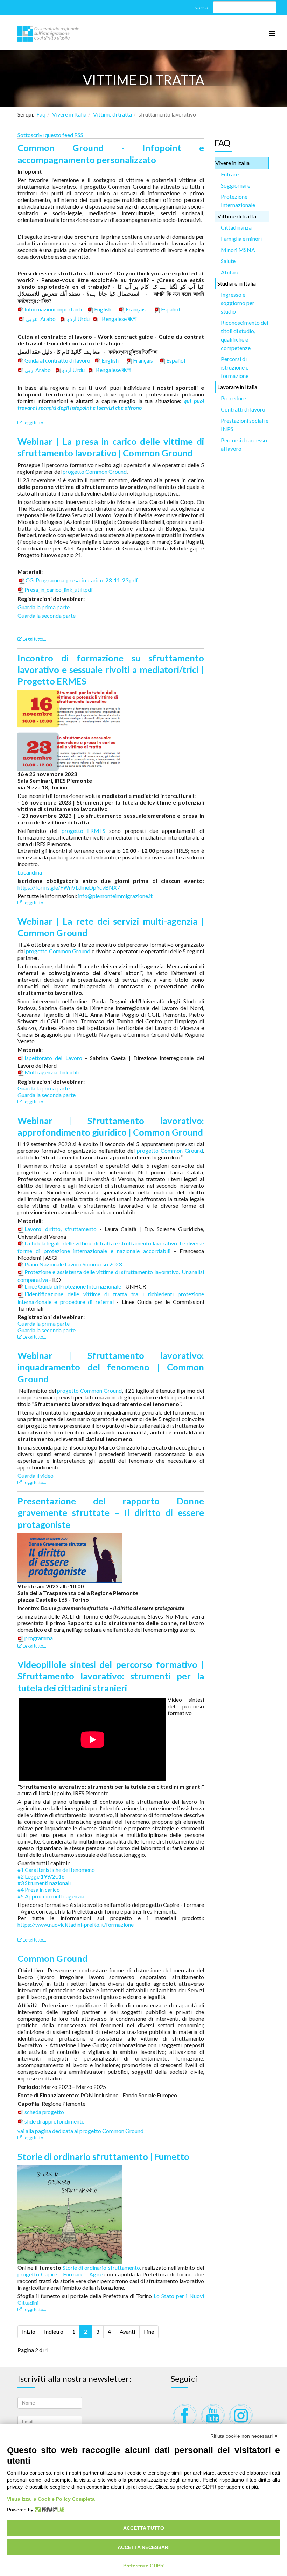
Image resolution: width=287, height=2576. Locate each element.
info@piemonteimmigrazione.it (115, 896)
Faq (41, 114)
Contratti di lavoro (243, 409)
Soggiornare (236, 185)
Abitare (230, 272)
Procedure (233, 398)
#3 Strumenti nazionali (44, 1883)
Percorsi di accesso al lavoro (244, 444)
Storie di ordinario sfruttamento (101, 2268)
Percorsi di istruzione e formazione (235, 367)
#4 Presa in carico (39, 1890)
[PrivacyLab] (49, 2510)
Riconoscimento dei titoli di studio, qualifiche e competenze (244, 335)
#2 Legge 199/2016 (41, 1876)
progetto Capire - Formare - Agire (60, 2274)
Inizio (29, 2332)
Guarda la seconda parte (47, 615)
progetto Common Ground (95, 472)
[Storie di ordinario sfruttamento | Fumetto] (70, 2214)
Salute (228, 261)
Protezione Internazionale (238, 201)
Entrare (230, 174)
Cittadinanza (236, 227)
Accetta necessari (144, 2547)
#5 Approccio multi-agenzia (51, 1896)
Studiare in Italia (237, 283)
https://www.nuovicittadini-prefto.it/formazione (76, 1925)
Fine (149, 2332)
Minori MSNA (238, 250)
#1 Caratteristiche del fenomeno (56, 1870)
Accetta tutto (144, 2528)
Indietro (54, 2332)
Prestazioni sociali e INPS (245, 425)
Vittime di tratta (113, 114)
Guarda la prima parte (44, 607)
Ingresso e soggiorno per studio (238, 303)
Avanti (127, 2332)
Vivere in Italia (69, 114)
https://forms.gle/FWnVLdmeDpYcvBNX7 (69, 887)
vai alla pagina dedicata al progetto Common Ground (80, 2131)
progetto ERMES (83, 831)
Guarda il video (36, 1476)
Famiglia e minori (241, 238)
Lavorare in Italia (237, 387)
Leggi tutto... (34, 423)
